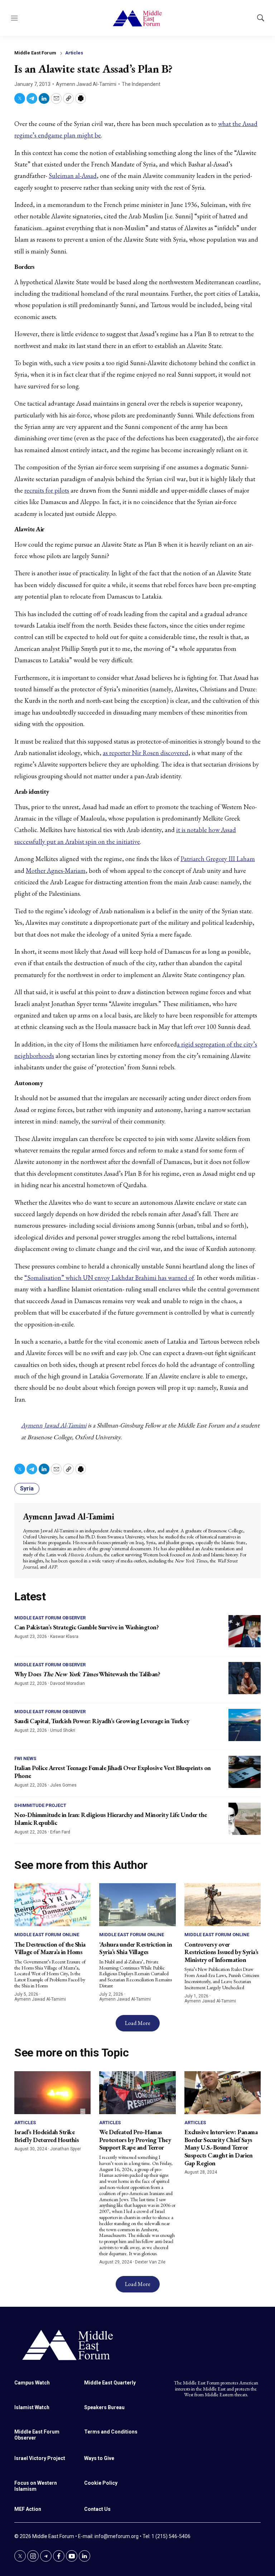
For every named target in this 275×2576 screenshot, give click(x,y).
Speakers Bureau (104, 2407)
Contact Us (97, 2509)
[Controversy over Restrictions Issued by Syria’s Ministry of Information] (223, 1905)
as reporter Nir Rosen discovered (146, 753)
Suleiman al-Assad (73, 176)
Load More (138, 2023)
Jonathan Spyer (66, 2149)
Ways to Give (99, 2458)
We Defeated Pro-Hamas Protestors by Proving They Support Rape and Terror (135, 2140)
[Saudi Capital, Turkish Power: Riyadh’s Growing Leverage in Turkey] (245, 1725)
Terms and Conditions (111, 2432)
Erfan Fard (60, 1832)
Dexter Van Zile (150, 2262)
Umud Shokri (63, 1730)
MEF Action (28, 2509)
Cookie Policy (101, 2483)
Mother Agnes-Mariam (56, 871)
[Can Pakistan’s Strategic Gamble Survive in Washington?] (245, 1631)
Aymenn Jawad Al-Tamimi (86, 84)
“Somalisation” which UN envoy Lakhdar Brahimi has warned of (109, 1278)
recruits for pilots (47, 490)
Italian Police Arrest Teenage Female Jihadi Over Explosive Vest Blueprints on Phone (113, 1772)
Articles (74, 53)
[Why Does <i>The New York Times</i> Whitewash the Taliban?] (245, 1678)
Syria (27, 1488)
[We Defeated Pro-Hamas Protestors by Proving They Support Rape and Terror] (137, 2093)
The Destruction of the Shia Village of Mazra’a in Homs (50, 1948)
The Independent (141, 84)
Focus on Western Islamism (36, 2486)
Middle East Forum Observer (50, 1618)
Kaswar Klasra (64, 1637)
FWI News (25, 1758)
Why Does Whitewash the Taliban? (87, 1674)
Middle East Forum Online (47, 1935)
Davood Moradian (67, 1683)
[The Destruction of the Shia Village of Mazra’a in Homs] (52, 1905)
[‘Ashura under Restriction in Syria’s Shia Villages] (137, 1905)
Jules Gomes (63, 1785)
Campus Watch (32, 2383)
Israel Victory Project (40, 2458)
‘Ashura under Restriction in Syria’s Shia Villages (136, 1948)
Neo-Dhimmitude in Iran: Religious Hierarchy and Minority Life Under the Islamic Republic (111, 1819)
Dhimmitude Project (40, 1805)
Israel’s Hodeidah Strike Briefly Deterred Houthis (47, 2136)
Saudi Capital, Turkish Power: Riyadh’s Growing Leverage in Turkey (102, 1721)
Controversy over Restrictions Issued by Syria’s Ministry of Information (221, 1952)
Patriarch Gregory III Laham (218, 859)
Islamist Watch (32, 2407)
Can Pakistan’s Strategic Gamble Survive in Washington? (86, 1627)
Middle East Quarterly (110, 2383)
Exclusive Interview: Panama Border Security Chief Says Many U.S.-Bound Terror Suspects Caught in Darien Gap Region (221, 2147)
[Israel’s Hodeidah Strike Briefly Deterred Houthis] (52, 2093)
